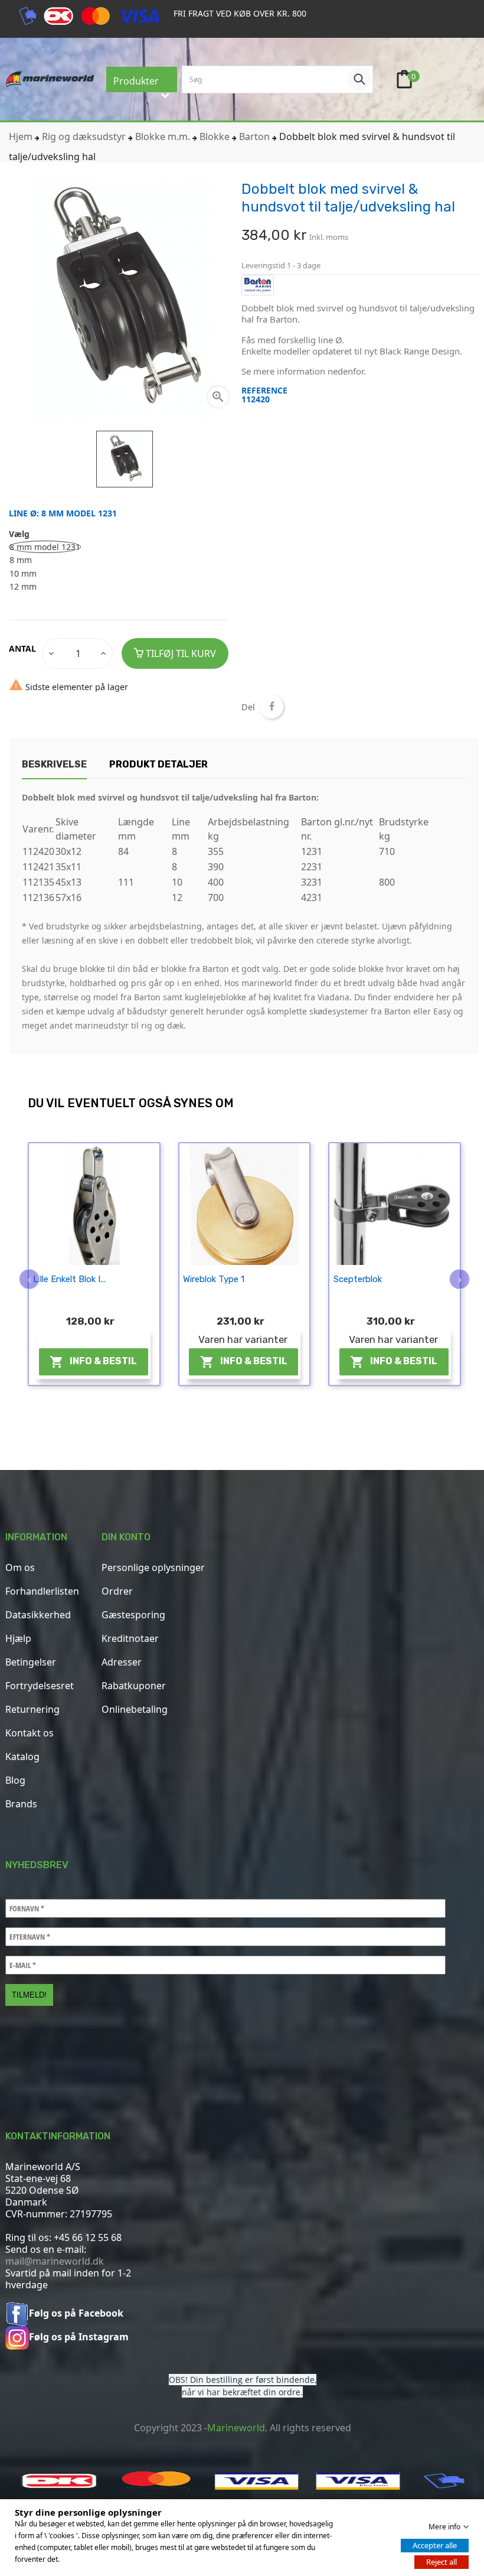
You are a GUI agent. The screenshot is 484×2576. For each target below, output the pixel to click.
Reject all (442, 2562)
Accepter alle (435, 2545)
